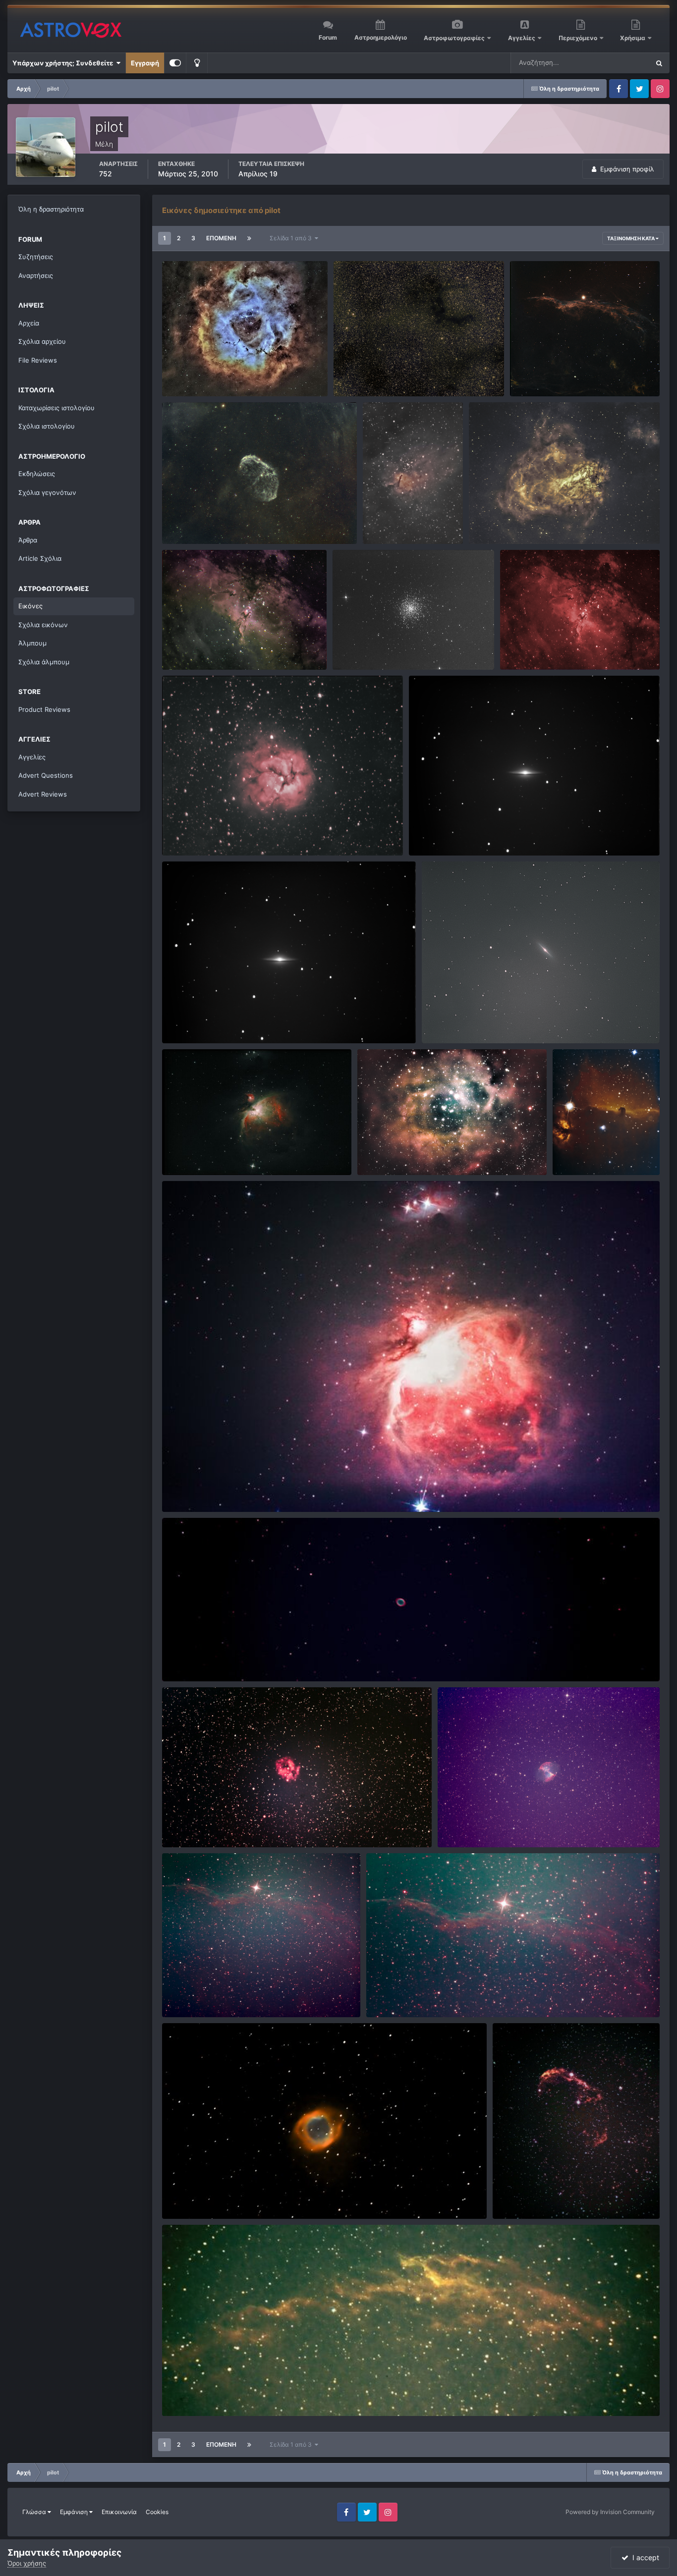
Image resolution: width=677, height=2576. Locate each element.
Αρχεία (29, 323)
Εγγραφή (145, 63)
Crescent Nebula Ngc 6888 (211, 521)
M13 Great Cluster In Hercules (386, 646)
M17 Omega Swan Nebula (514, 521)
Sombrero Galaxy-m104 (452, 832)
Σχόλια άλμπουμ (44, 662)
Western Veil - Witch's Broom (562, 373)
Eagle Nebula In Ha (535, 646)
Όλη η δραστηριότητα (51, 209)
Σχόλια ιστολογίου (47, 426)
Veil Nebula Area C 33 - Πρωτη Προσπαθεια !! (239, 2393)
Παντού (624, 63)
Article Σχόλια (40, 558)
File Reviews (38, 360)
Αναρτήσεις (36, 275)
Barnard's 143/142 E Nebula (382, 373)
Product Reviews (44, 709)
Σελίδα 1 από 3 (292, 238)
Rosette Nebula (388, 1152)
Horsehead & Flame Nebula (601, 1152)
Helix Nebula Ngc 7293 (204, 2196)
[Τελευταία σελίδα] (249, 238)
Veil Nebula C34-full (199, 1994)
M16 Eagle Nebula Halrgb (207, 646)
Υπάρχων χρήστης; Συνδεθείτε (64, 63)
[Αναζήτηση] (659, 63)
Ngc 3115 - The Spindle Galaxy (475, 1020)
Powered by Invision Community (610, 2512)
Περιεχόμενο (579, 38)
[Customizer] (175, 63)
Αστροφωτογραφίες (454, 38)
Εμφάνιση (75, 2512)
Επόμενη (221, 238)
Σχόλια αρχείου (42, 341)
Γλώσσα (35, 2512)
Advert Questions (46, 775)
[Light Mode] (197, 63)
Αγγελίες (522, 38)
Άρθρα (28, 540)
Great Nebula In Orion (202, 1152)
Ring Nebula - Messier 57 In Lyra (218, 1658)
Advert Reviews (43, 794)
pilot (190, 384)
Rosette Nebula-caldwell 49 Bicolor (223, 373)
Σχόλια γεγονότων (47, 492)
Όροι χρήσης (27, 2563)
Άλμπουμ (32, 643)
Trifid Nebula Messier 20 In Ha (215, 832)
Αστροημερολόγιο (381, 37)
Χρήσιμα (633, 38)
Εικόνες (30, 606)
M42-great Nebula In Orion (210, 1489)
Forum (328, 37)
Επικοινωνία (119, 2512)
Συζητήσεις (36, 257)
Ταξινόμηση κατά (631, 238)
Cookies (157, 2512)
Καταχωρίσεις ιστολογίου (56, 408)
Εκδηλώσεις (37, 474)
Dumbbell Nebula (470, 1824)
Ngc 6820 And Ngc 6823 (407, 521)
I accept (644, 2557)
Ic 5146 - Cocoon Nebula (207, 1824)
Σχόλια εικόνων (43, 625)
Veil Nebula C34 (397, 1994)
